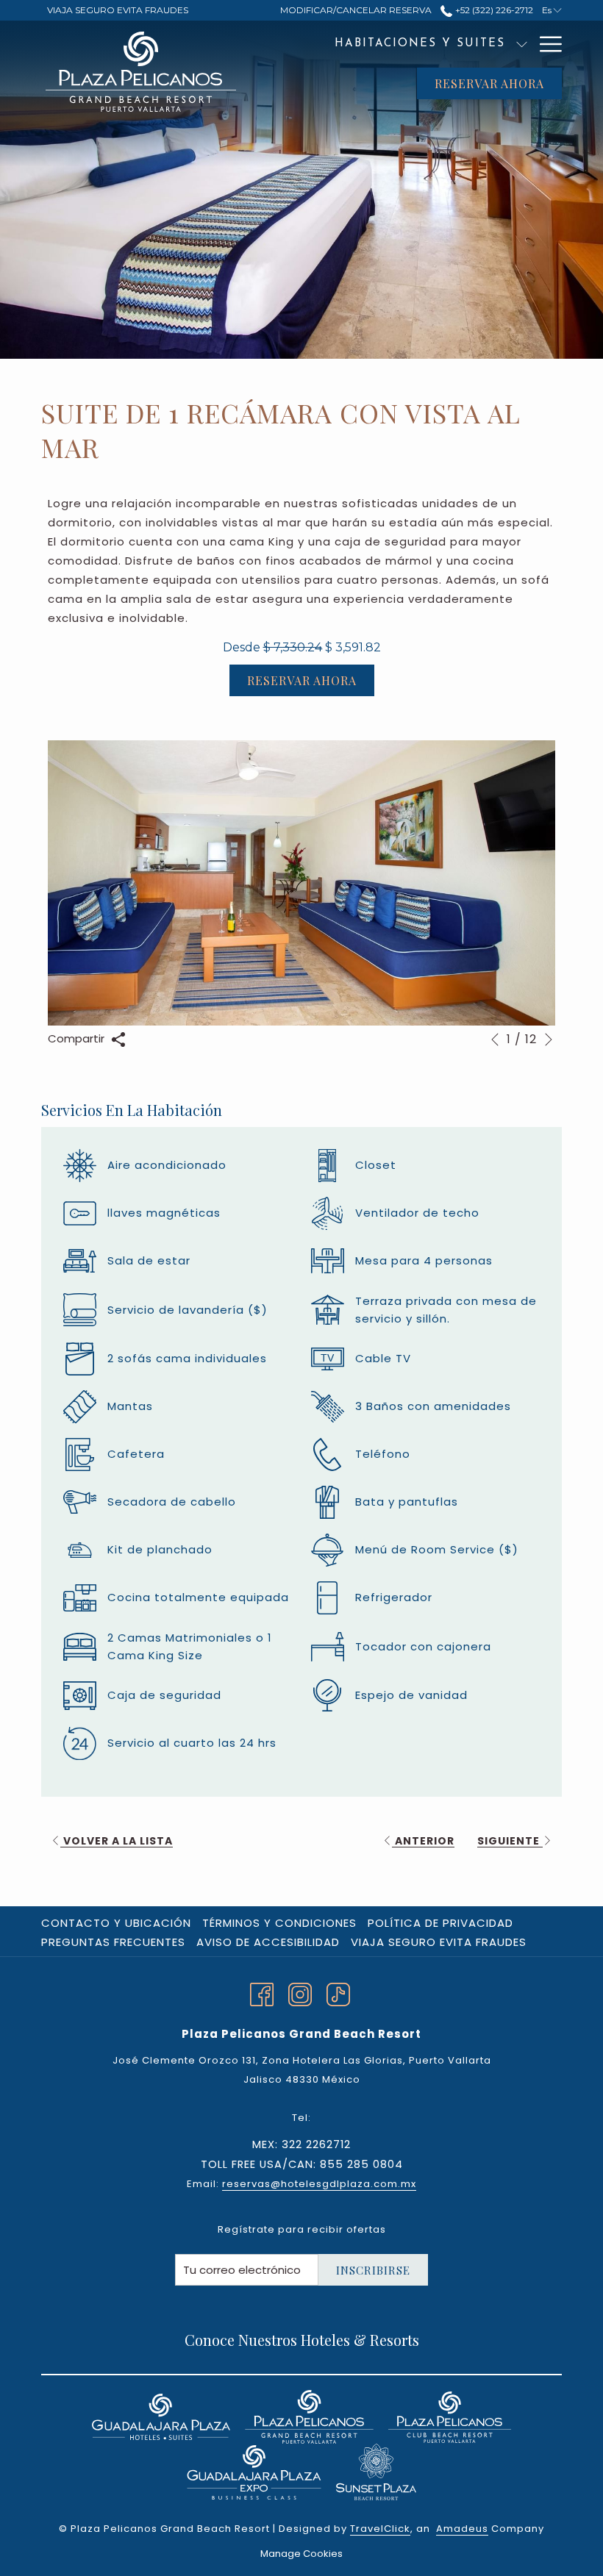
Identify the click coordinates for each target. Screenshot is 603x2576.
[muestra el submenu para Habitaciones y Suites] (522, 44)
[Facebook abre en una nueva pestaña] (262, 1993)
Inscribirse (373, 2270)
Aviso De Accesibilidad (268, 1942)
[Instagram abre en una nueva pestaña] (300, 1993)
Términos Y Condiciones (279, 1923)
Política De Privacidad (440, 1923)
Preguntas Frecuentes (113, 1942)
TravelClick (380, 2529)
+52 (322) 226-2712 (493, 10)
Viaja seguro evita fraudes (439, 1942)
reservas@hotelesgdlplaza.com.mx (319, 2184)
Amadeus (462, 2529)
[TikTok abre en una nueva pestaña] (338, 1993)
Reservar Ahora (489, 83)
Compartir (78, 1038)
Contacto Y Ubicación (116, 1923)
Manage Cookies (301, 2554)
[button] (301, 883)
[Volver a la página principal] (140, 72)
